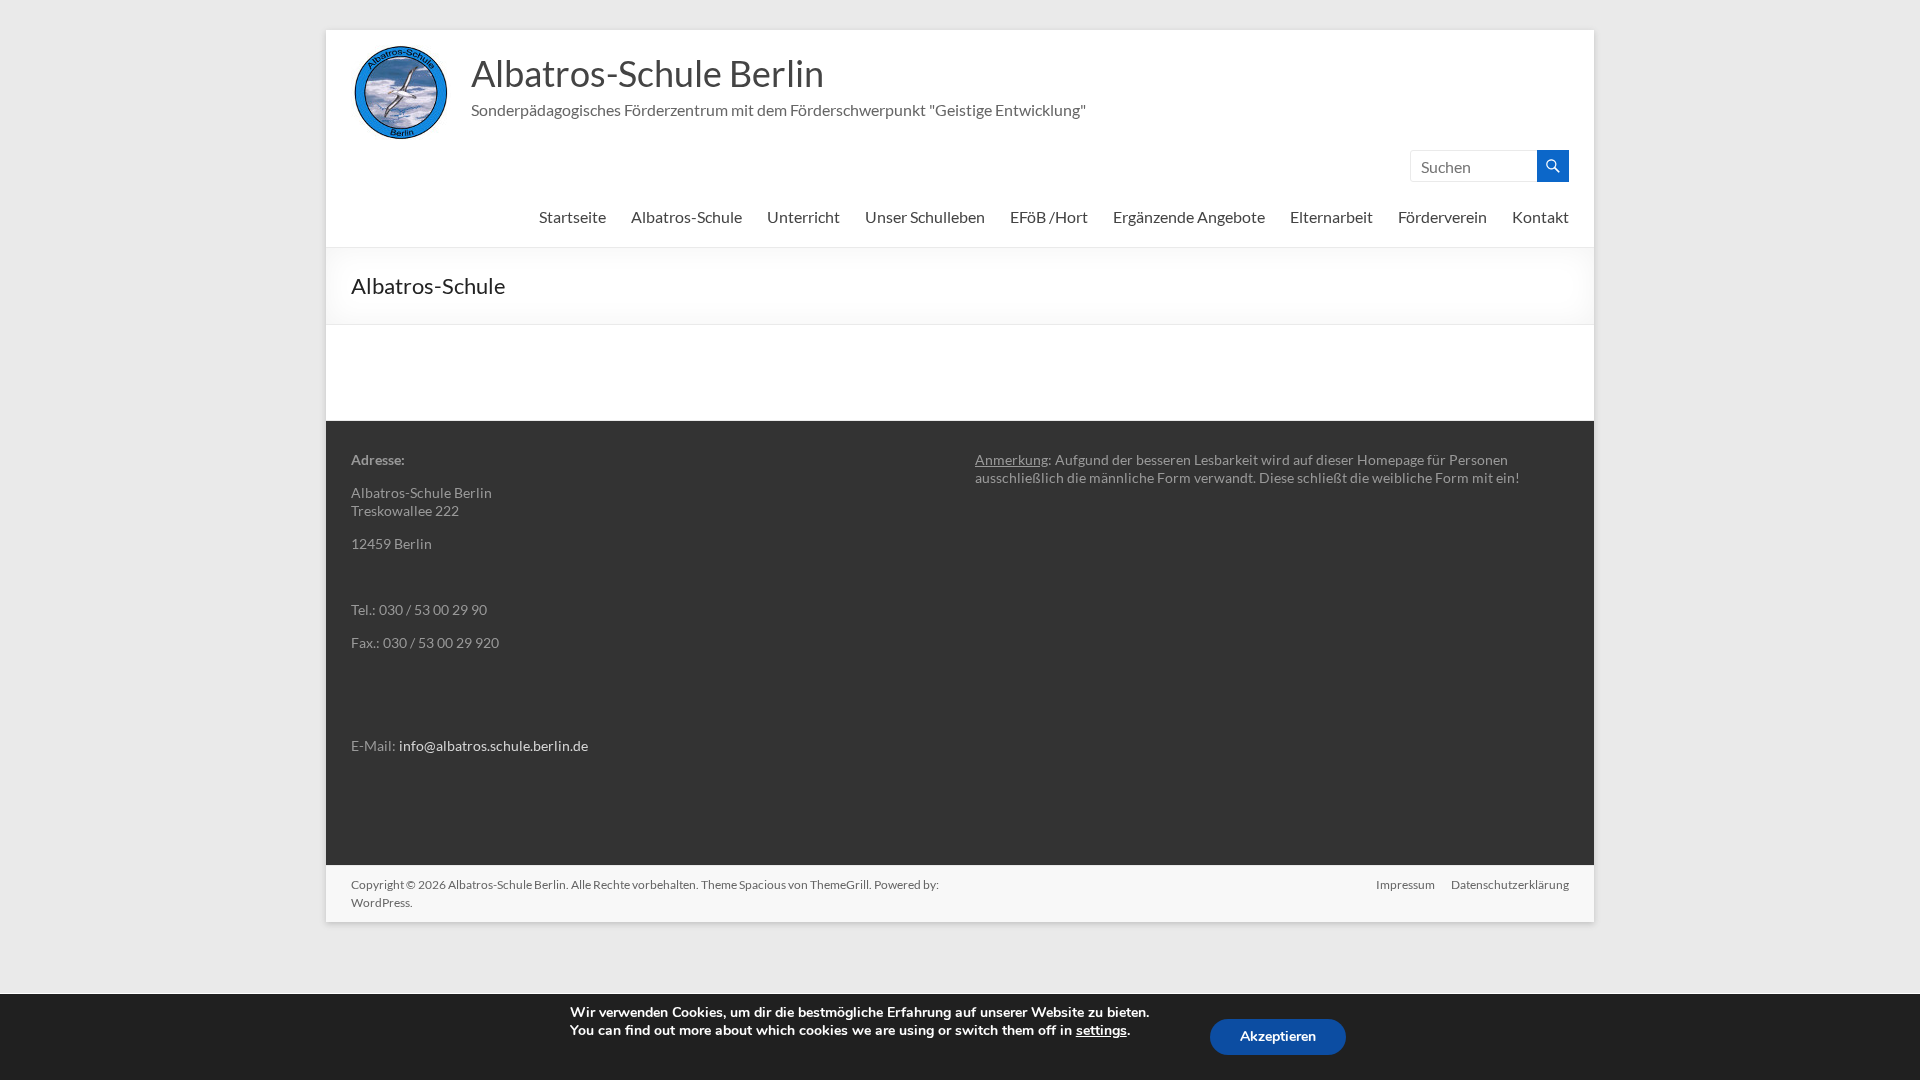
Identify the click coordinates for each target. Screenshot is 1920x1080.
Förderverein (1442, 216)
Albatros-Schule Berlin (647, 73)
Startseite (572, 216)
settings (1101, 1031)
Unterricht (803, 216)
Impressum (1405, 884)
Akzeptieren (1278, 1036)
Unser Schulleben (925, 216)
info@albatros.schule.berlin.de (493, 745)
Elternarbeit (1331, 216)
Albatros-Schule (686, 216)
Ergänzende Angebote (1189, 216)
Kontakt (1540, 216)
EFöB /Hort (1049, 216)
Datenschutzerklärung (1510, 884)
